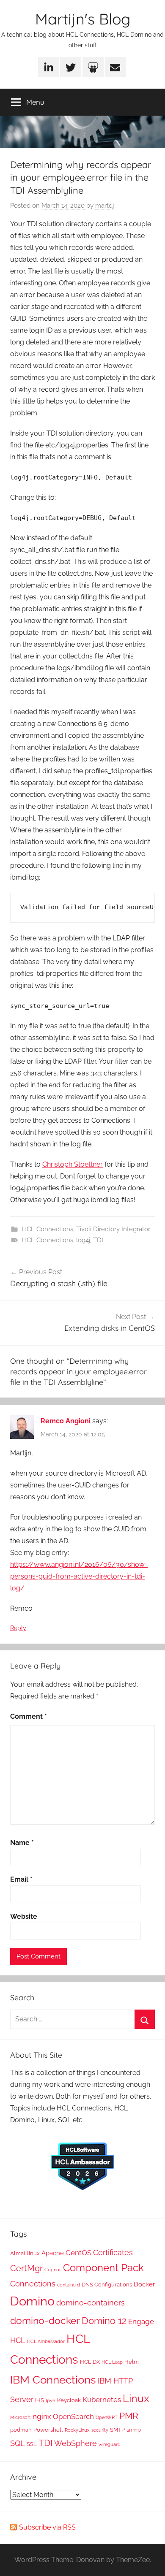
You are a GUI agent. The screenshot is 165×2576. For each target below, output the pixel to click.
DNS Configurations (107, 2284)
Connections (33, 2284)
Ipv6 (51, 2400)
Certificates (113, 2252)
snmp (134, 2430)
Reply (18, 1628)
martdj (104, 206)
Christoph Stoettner (73, 1164)
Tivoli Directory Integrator (113, 1229)
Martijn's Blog (83, 19)
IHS (40, 2400)
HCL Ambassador (46, 2341)
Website (24, 1916)
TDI (98, 1240)
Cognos (53, 2270)
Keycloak (69, 2400)
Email (21, 1879)
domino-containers (91, 2303)
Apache (53, 2253)
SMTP (117, 2430)
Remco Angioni (66, 1421)
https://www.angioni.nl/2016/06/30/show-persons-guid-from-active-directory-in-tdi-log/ (79, 1576)
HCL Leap (112, 2362)
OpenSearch (73, 2416)
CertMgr (26, 2268)
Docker (144, 2284)
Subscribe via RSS (47, 2527)
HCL (18, 2340)
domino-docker (45, 2320)
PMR (129, 2416)
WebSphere (76, 2443)
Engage (141, 2321)
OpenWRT (107, 2417)
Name (22, 1843)
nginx (42, 2416)
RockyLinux (77, 2430)
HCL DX (90, 2362)
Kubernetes (102, 2400)
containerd (69, 2285)
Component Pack (103, 2268)
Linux (136, 2398)
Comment (29, 1716)
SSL (32, 2444)
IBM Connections (53, 2380)
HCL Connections (48, 1229)
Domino (32, 2301)
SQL (18, 2443)
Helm (132, 2362)
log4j (83, 1240)
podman (21, 2430)
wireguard (110, 2444)
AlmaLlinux (25, 2253)
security (100, 2430)
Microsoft (21, 2417)
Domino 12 (104, 2321)
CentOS (78, 2253)
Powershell (48, 2430)
